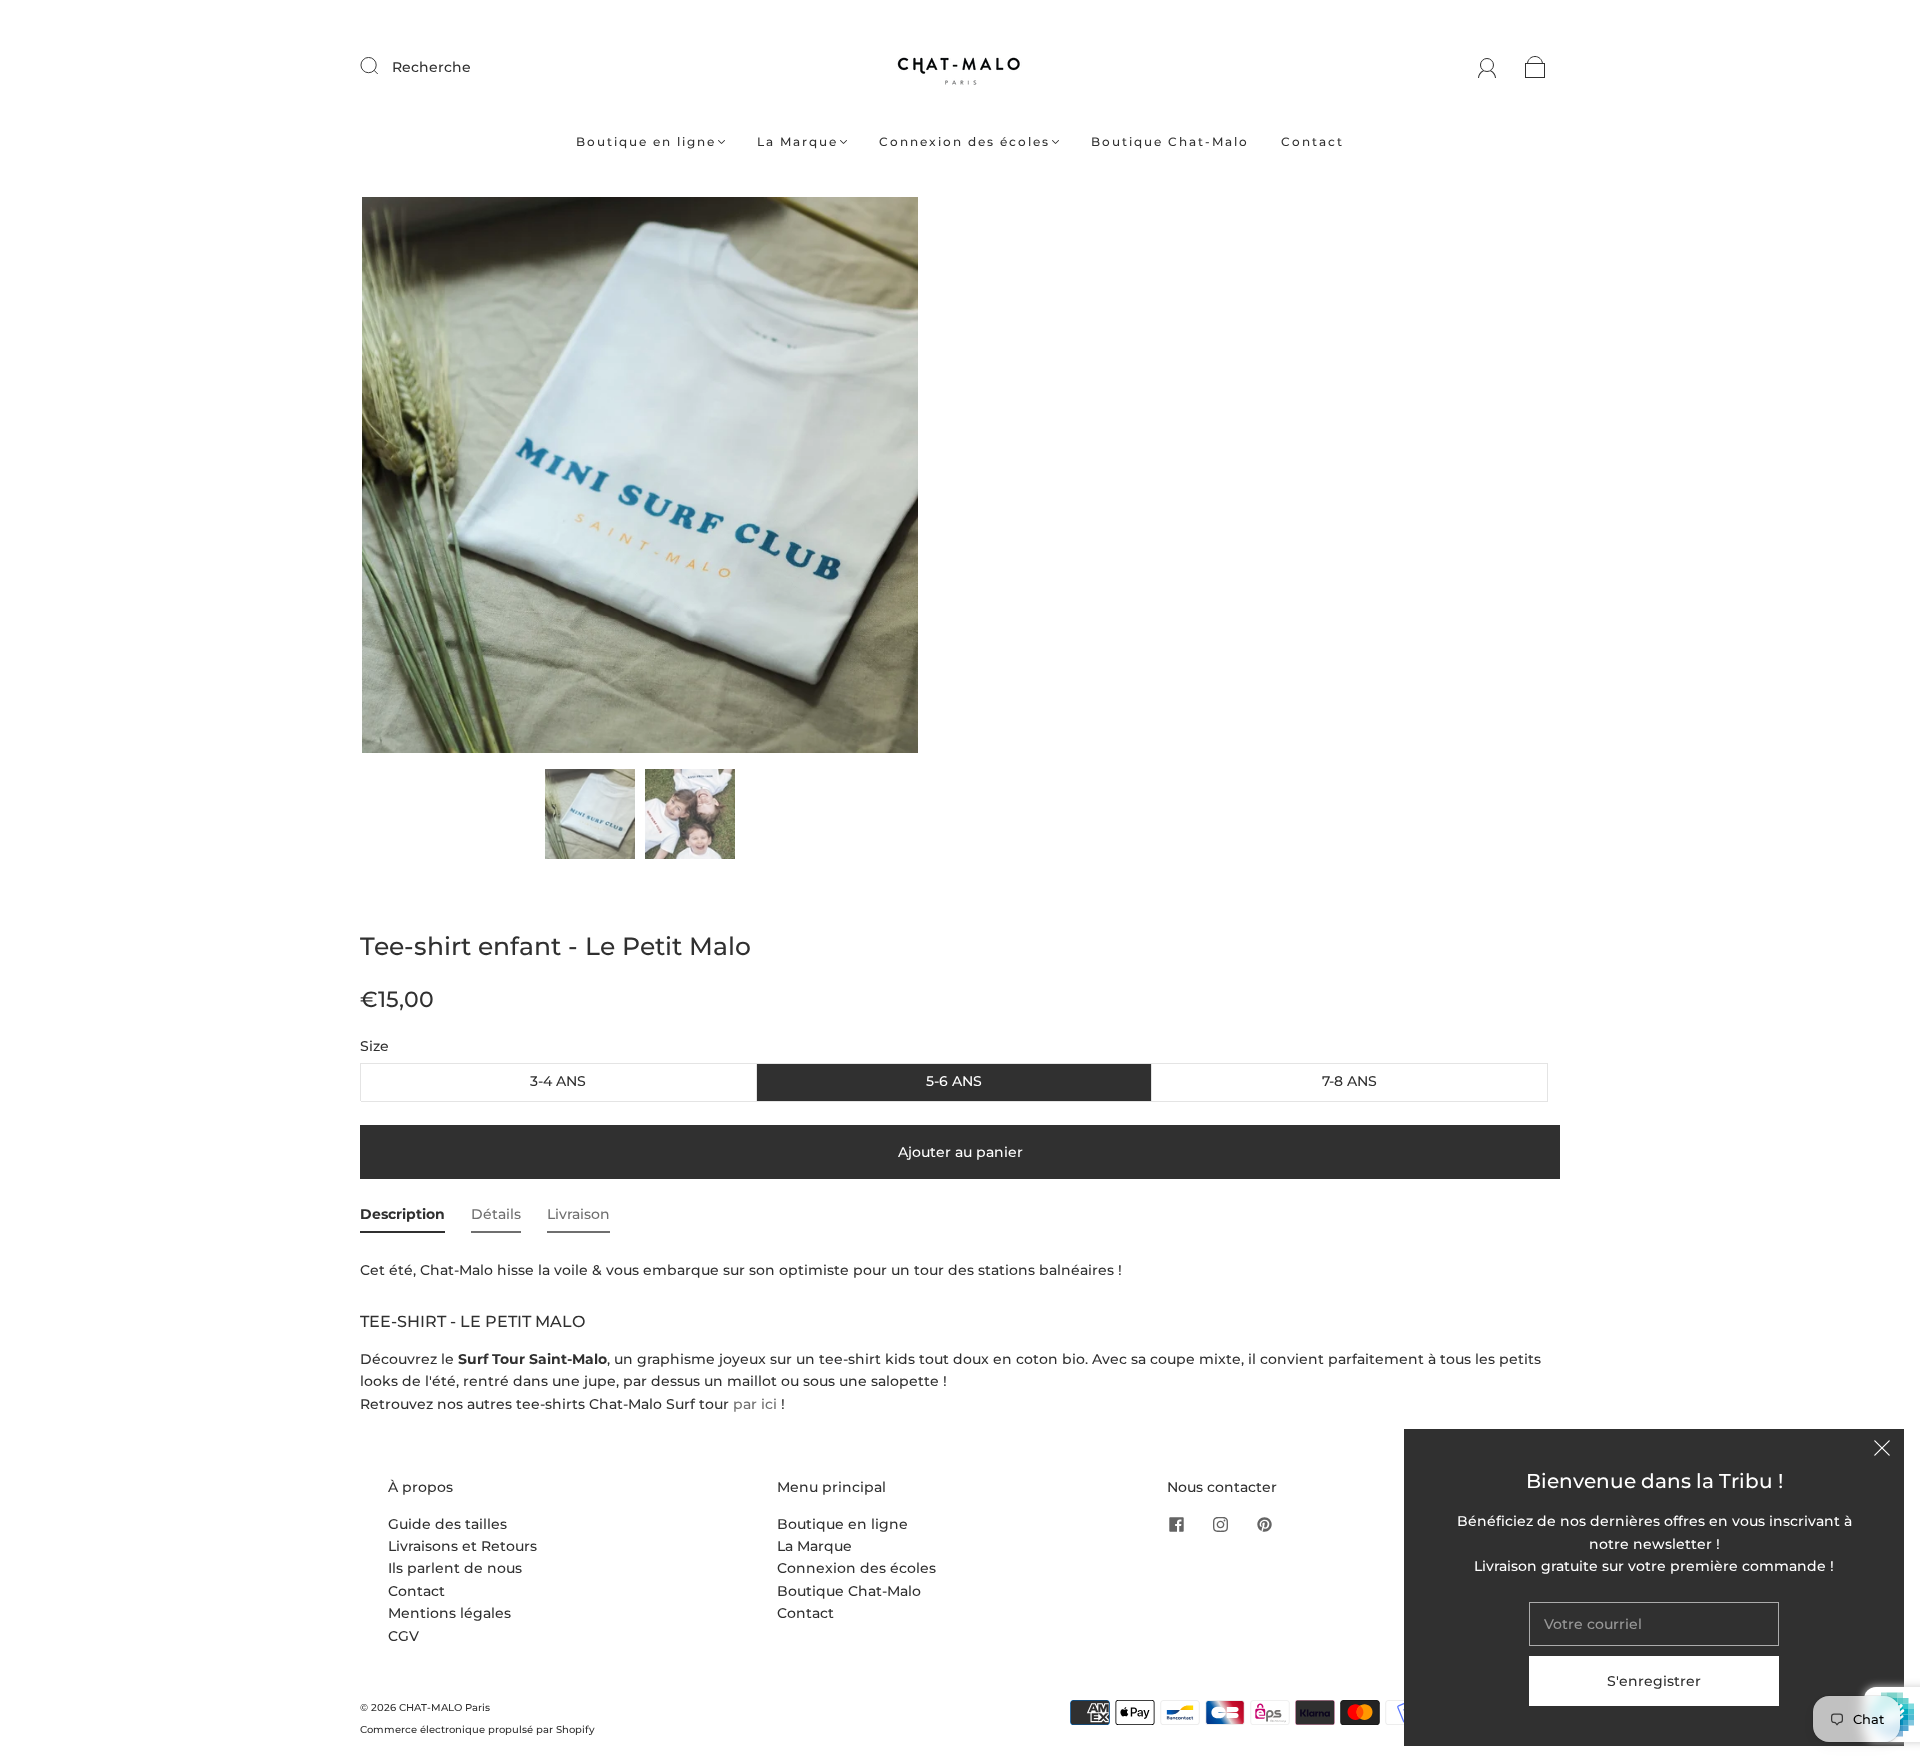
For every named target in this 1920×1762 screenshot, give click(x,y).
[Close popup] (1882, 1451)
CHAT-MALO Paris (444, 1707)
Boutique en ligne (646, 141)
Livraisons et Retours (462, 1546)
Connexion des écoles (964, 141)
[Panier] (1535, 67)
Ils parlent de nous (455, 1568)
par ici (755, 1404)
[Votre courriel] (1654, 1624)
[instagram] (1221, 1525)
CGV (403, 1636)
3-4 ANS (558, 1081)
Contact (1312, 141)
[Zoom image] (640, 479)
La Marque (797, 141)
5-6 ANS (954, 1081)
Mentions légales (449, 1613)
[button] (417, 479)
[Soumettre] (382, 66)
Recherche (431, 67)
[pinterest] (1265, 1525)
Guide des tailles (447, 1524)
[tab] (402, 1218)
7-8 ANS (1349, 1081)
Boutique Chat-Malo (1170, 141)
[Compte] (1487, 67)
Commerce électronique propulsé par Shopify (477, 1729)
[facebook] (1177, 1525)
